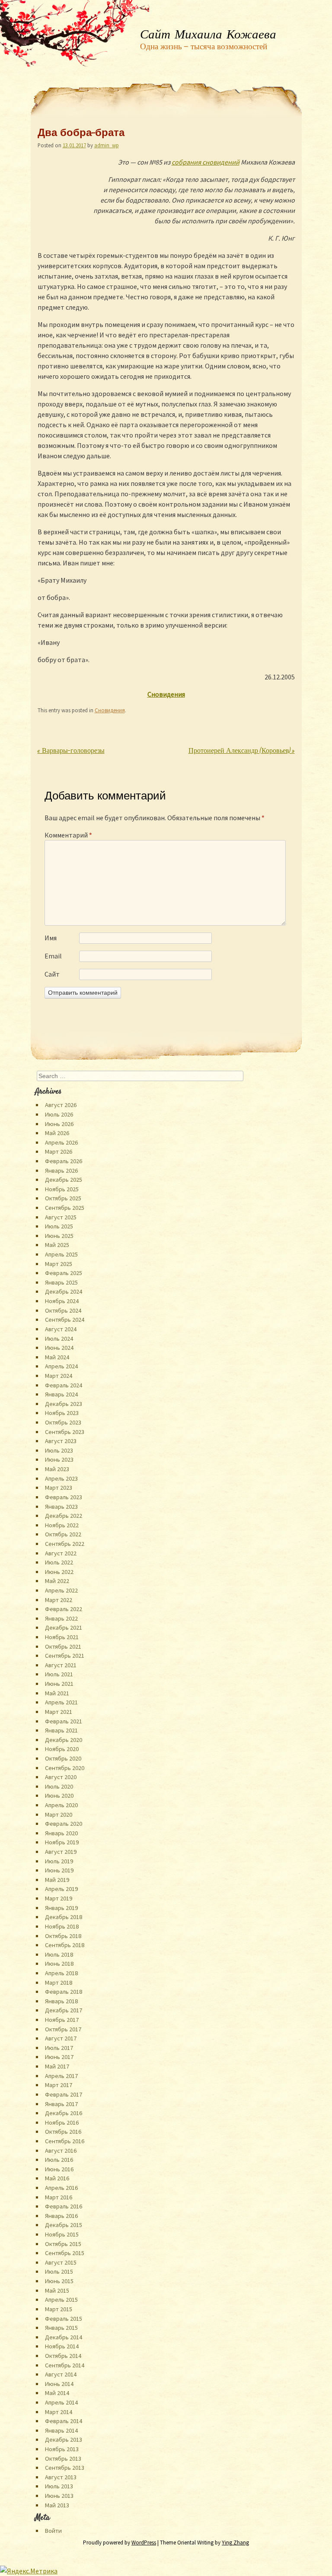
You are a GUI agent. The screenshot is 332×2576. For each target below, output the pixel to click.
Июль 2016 (59, 2160)
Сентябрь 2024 (65, 1320)
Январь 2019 (61, 1908)
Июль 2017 (59, 2048)
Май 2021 (57, 1693)
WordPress (144, 2543)
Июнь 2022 (59, 1572)
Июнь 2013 (59, 2496)
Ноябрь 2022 (62, 1525)
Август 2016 (61, 2151)
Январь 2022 (61, 1618)
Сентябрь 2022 (65, 1544)
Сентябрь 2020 (65, 1768)
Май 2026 (57, 1133)
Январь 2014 (61, 2430)
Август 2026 (61, 1105)
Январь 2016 (61, 2216)
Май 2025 (57, 1245)
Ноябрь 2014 (62, 2346)
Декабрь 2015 (64, 2225)
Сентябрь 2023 (65, 1432)
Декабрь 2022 (64, 1516)
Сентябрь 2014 (65, 2365)
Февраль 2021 (64, 1721)
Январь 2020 (61, 1833)
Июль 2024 (59, 1339)
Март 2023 (59, 1488)
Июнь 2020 (59, 1796)
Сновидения (110, 710)
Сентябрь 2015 (65, 2253)
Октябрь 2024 (63, 1310)
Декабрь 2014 (64, 2337)
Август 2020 (61, 1777)
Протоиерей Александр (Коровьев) (242, 751)
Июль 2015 (59, 2271)
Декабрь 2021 (64, 1627)
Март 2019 (59, 1898)
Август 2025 (61, 1217)
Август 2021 (61, 1665)
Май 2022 (57, 1581)
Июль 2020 (59, 1786)
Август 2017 (61, 2038)
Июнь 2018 (59, 1964)
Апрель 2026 (61, 1142)
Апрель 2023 (61, 1478)
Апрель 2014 (61, 2402)
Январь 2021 (61, 1730)
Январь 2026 (61, 1171)
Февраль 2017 (64, 2094)
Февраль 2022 (64, 1609)
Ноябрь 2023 (62, 1413)
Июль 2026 (59, 1114)
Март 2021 (59, 1712)
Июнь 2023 (59, 1459)
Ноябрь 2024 (62, 1301)
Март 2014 (59, 2412)
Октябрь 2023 (63, 1422)
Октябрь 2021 (63, 1646)
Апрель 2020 (61, 1805)
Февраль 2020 (64, 1824)
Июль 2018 (59, 1954)
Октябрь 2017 (63, 2029)
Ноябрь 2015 (62, 2234)
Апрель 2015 (61, 2300)
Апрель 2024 (61, 1366)
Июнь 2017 (59, 2057)
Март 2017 (59, 2085)
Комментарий (68, 835)
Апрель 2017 (61, 2076)
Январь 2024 (61, 1394)
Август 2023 (61, 1441)
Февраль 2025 (64, 1273)
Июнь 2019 (59, 1870)
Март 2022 (59, 1600)
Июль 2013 (59, 2486)
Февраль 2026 (64, 1161)
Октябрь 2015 (63, 2244)
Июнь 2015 (59, 2281)
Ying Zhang (235, 2543)
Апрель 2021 (61, 1702)
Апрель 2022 (61, 1590)
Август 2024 (61, 1329)
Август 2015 (61, 2262)
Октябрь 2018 (63, 1936)
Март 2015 (59, 2309)
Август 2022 (61, 1553)
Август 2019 (61, 1852)
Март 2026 (59, 1152)
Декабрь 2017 (64, 2010)
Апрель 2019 (61, 1889)
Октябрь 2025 (63, 1198)
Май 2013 (57, 2505)
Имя (51, 938)
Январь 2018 (61, 2001)
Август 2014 (61, 2374)
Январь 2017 (61, 2104)
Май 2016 (57, 2178)
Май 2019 (57, 1880)
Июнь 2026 (59, 1124)
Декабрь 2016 (64, 2113)
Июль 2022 (59, 1562)
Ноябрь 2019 (62, 1842)
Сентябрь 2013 (65, 2468)
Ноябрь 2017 (62, 2020)
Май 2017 (57, 2066)
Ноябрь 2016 (62, 2122)
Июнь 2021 (59, 1684)
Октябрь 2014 (63, 2356)
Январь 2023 (61, 1507)
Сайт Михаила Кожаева (208, 35)
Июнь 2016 (59, 2169)
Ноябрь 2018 (62, 1926)
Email (53, 956)
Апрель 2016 (61, 2188)
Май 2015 (57, 2290)
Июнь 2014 (59, 2384)
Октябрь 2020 (63, 1758)
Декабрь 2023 (64, 1404)
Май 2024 (57, 1357)
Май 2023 (57, 1469)
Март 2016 (59, 2197)
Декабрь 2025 (64, 1180)
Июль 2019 (59, 1861)
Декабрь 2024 (64, 1291)
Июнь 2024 (59, 1348)
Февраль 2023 (64, 1497)
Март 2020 (59, 1815)
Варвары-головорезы (71, 751)
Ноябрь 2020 (62, 1749)
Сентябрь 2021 (65, 1656)
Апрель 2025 (61, 1254)
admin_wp (107, 145)
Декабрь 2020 (64, 1740)
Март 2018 (59, 1983)
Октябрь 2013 (63, 2459)
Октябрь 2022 (63, 1534)
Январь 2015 (61, 2328)
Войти (53, 2531)
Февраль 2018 (64, 1992)
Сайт (52, 974)
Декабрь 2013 (64, 2440)
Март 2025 (59, 1264)
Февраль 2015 (64, 2319)
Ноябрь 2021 (62, 1637)
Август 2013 (61, 2477)
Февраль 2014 (64, 2421)
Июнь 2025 (59, 1236)
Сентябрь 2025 (65, 1208)
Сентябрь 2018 (65, 1945)
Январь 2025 (61, 1282)
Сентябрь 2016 (65, 2141)
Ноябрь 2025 (62, 1189)
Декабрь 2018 (64, 1917)
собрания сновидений (206, 162)
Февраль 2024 (64, 1385)
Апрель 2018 (61, 1973)
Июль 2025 (59, 1226)
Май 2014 (57, 2393)
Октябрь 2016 (63, 2132)
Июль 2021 (59, 1674)
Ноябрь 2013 (62, 2449)
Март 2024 (59, 1376)
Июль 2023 (59, 1450)
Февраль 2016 (64, 2206)
